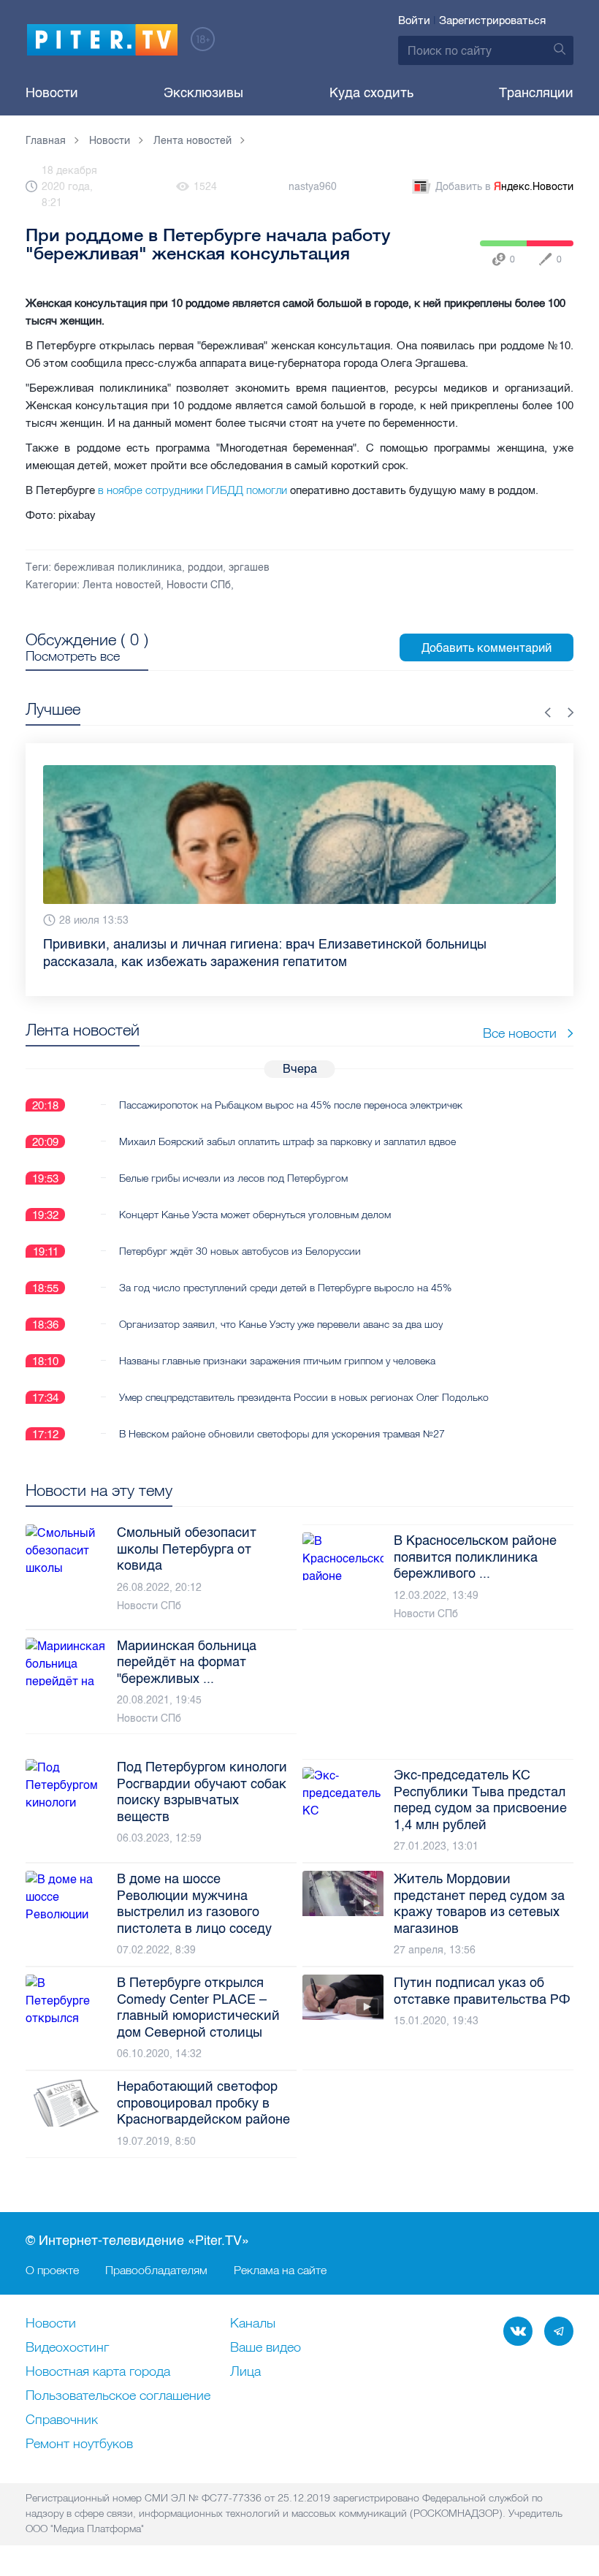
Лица (245, 2372)
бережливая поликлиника (118, 567)
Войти (414, 20)
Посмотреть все (73, 656)
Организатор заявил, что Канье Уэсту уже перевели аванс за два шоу (281, 1324)
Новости (52, 93)
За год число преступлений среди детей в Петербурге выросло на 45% (285, 1288)
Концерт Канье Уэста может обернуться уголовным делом (255, 1215)
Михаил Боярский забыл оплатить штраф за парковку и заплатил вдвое (287, 1141)
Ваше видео (266, 2348)
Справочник (62, 2420)
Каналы (253, 2324)
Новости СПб (199, 585)
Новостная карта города (98, 2372)
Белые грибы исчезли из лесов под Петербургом (233, 1178)
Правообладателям (156, 2270)
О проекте (52, 2270)
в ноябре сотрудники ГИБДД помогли (194, 490)
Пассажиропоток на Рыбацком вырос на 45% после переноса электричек (291, 1105)
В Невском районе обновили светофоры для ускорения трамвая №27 (282, 1434)
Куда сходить (371, 93)
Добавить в (504, 187)
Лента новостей (122, 585)
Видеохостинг (67, 2348)
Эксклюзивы (203, 93)
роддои (205, 567)
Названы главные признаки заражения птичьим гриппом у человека (277, 1361)
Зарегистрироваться (492, 20)
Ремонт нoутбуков (79, 2444)
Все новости (520, 1033)
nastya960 (313, 187)
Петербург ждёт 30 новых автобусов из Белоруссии (240, 1251)
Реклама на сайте (280, 2270)
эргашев (249, 567)
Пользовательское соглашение (118, 2396)
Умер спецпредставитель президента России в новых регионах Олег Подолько (304, 1397)
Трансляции (536, 93)
